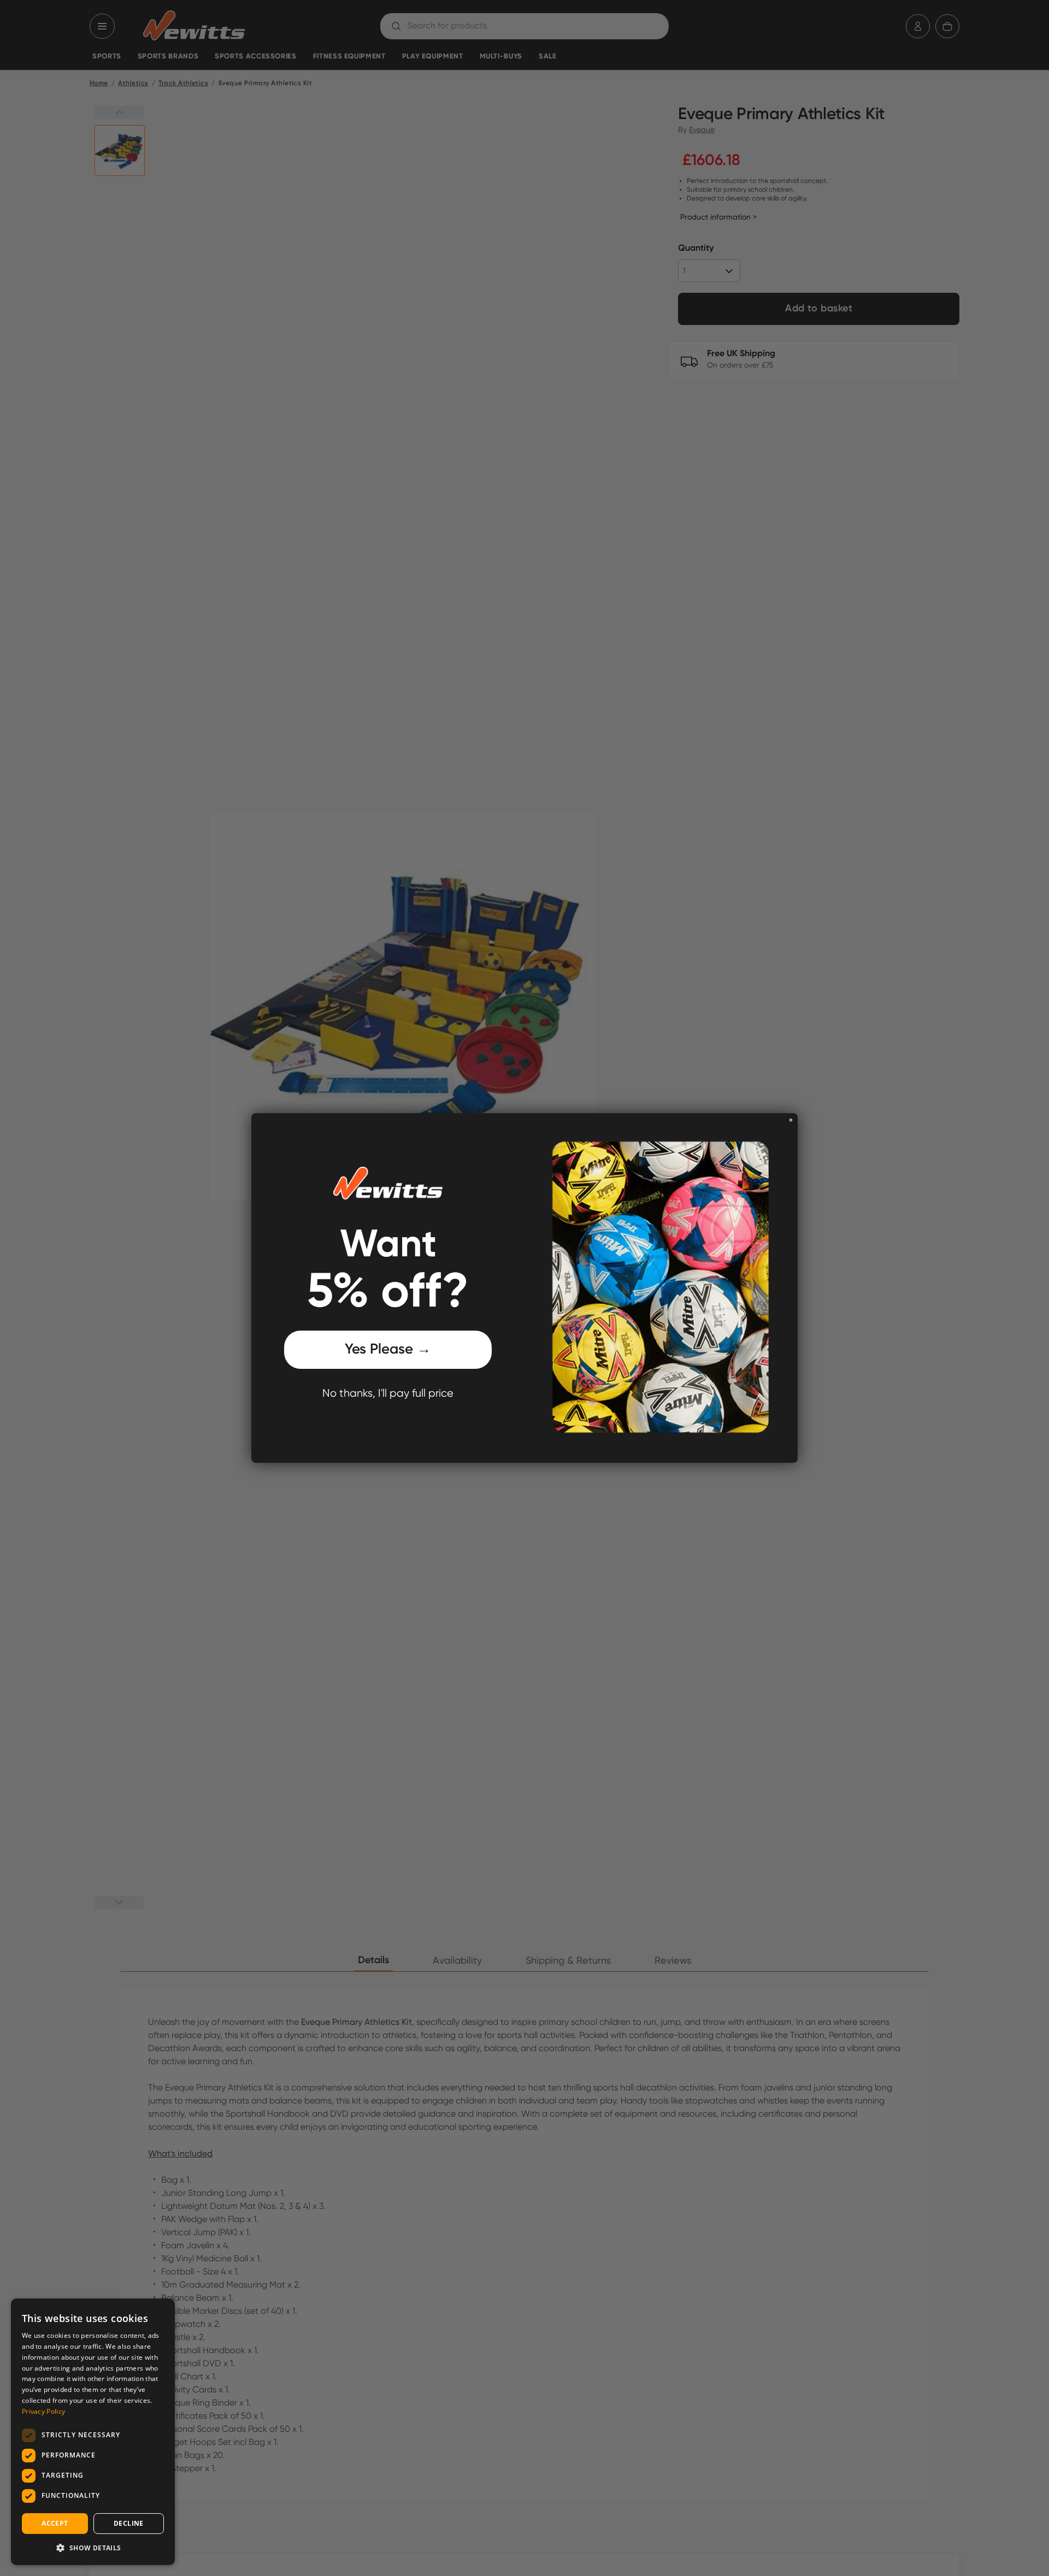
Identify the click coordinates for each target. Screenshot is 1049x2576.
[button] (93, 2548)
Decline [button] (129, 2523)
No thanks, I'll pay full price (388, 1394)
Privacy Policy (43, 2411)
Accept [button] (55, 2523)
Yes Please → (388, 1350)
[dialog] (93, 2432)
